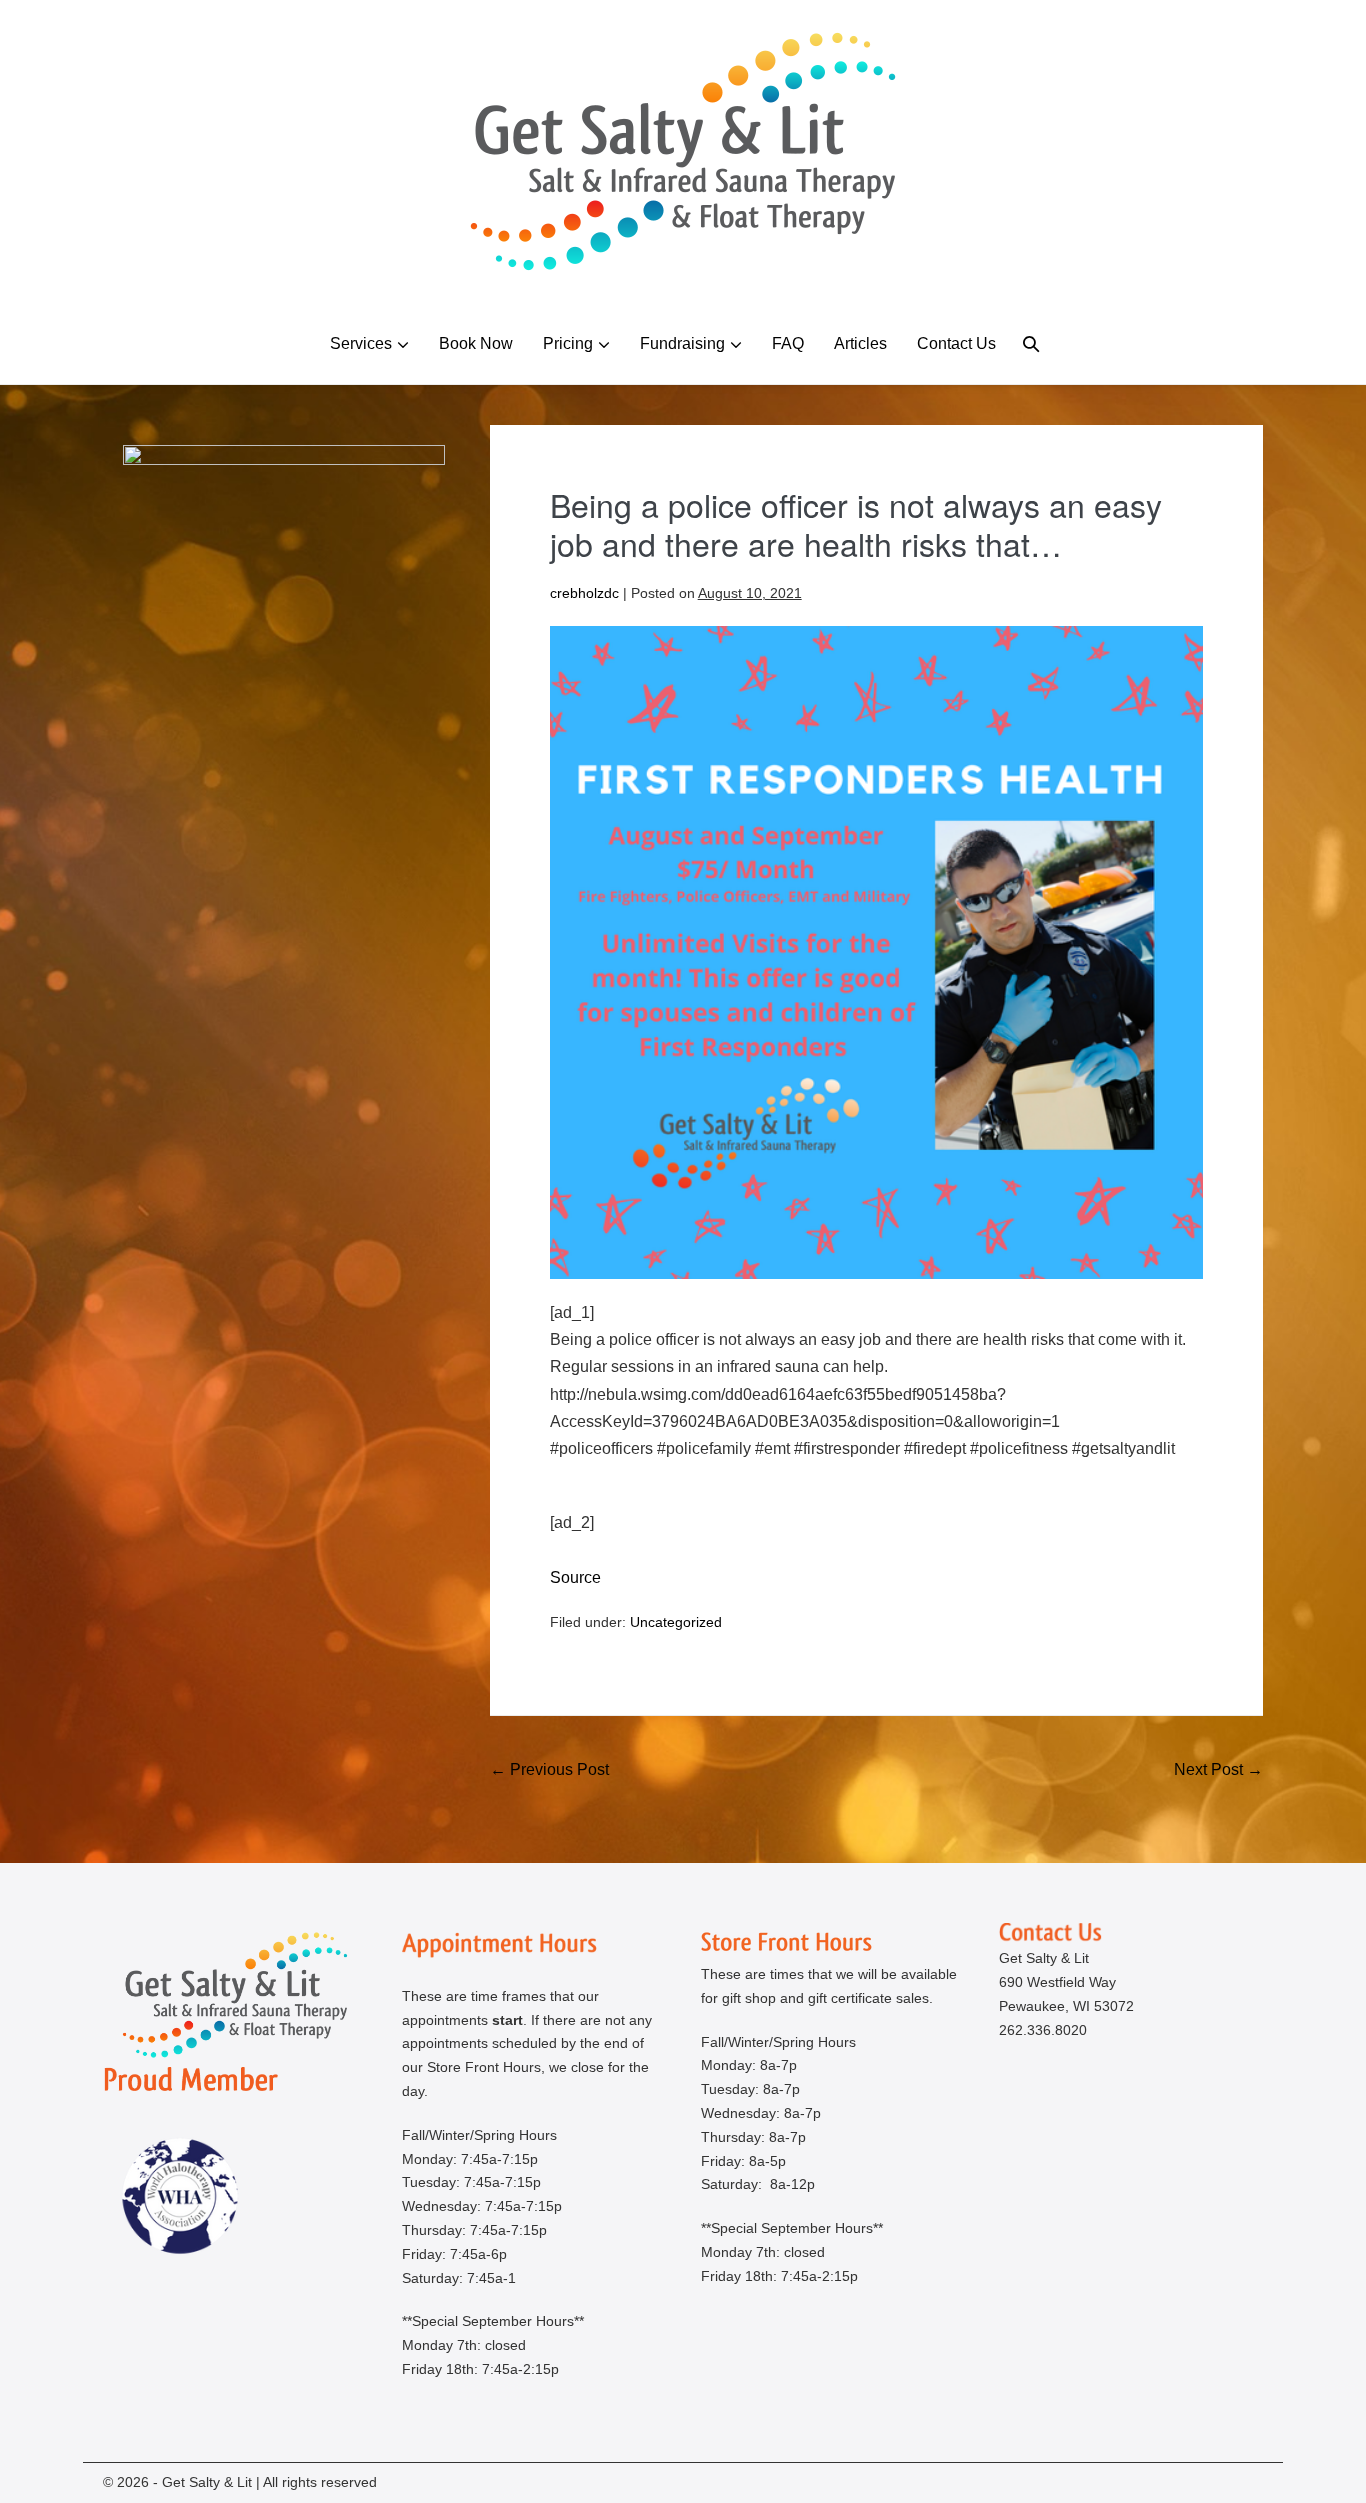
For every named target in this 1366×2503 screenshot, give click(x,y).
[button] (1031, 343)
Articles (860, 343)
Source (575, 1577)
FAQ (788, 343)
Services (361, 343)
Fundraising (682, 343)
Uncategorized (676, 1622)
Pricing (568, 343)
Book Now (476, 343)
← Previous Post (549, 1769)
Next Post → (1218, 1769)
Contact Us (956, 343)
